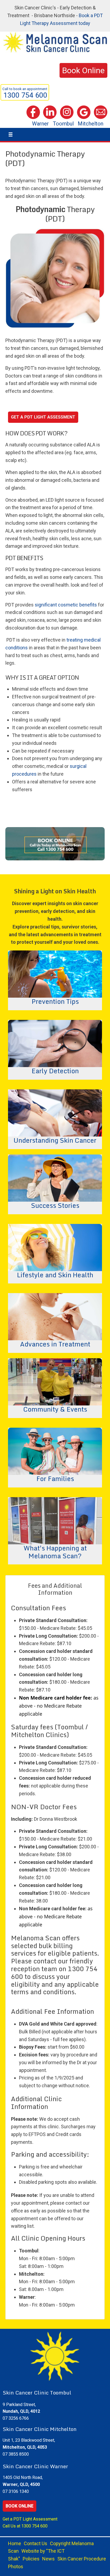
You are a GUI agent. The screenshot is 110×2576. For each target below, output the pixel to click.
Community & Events (55, 1409)
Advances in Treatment (55, 1343)
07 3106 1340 (16, 2491)
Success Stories (55, 1205)
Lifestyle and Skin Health (55, 1274)
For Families (55, 1478)
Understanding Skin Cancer (55, 1140)
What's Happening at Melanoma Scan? (55, 1551)
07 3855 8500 (16, 2454)
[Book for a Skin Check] (55, 843)
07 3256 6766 (16, 2418)
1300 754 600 (34, 2526)
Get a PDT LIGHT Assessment (43, 417)
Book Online (19, 2506)
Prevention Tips (55, 1001)
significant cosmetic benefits (66, 605)
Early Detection (55, 1070)
